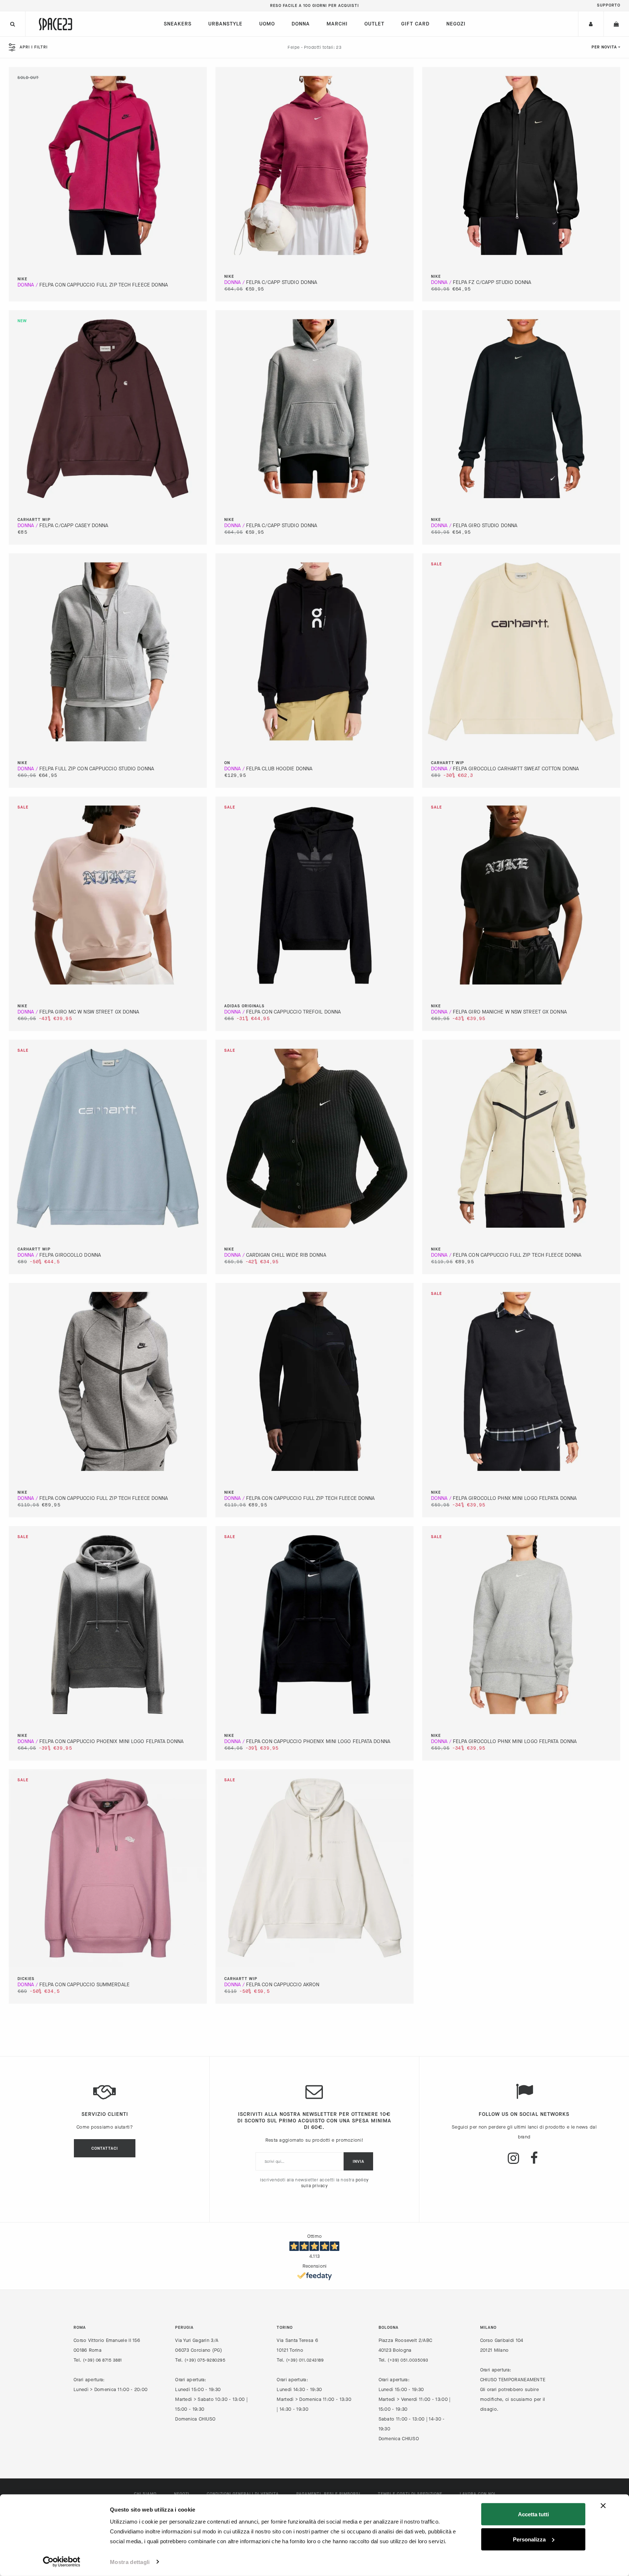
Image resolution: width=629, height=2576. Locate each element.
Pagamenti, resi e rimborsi (328, 2494)
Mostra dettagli (130, 2562)
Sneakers (178, 24)
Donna (301, 24)
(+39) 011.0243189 (305, 2360)
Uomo (267, 24)
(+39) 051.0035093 (408, 2360)
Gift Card (415, 24)
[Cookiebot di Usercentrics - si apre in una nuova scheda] (62, 2562)
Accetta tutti (533, 2514)
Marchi (337, 24)
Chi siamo (145, 2494)
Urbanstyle (225, 24)
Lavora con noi (478, 2494)
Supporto (609, 5)
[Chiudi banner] (603, 2506)
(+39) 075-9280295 (205, 2360)
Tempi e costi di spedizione (410, 2494)
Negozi (456, 24)
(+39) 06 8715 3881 (102, 2360)
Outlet (374, 24)
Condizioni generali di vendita (243, 2494)
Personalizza (529, 2539)
